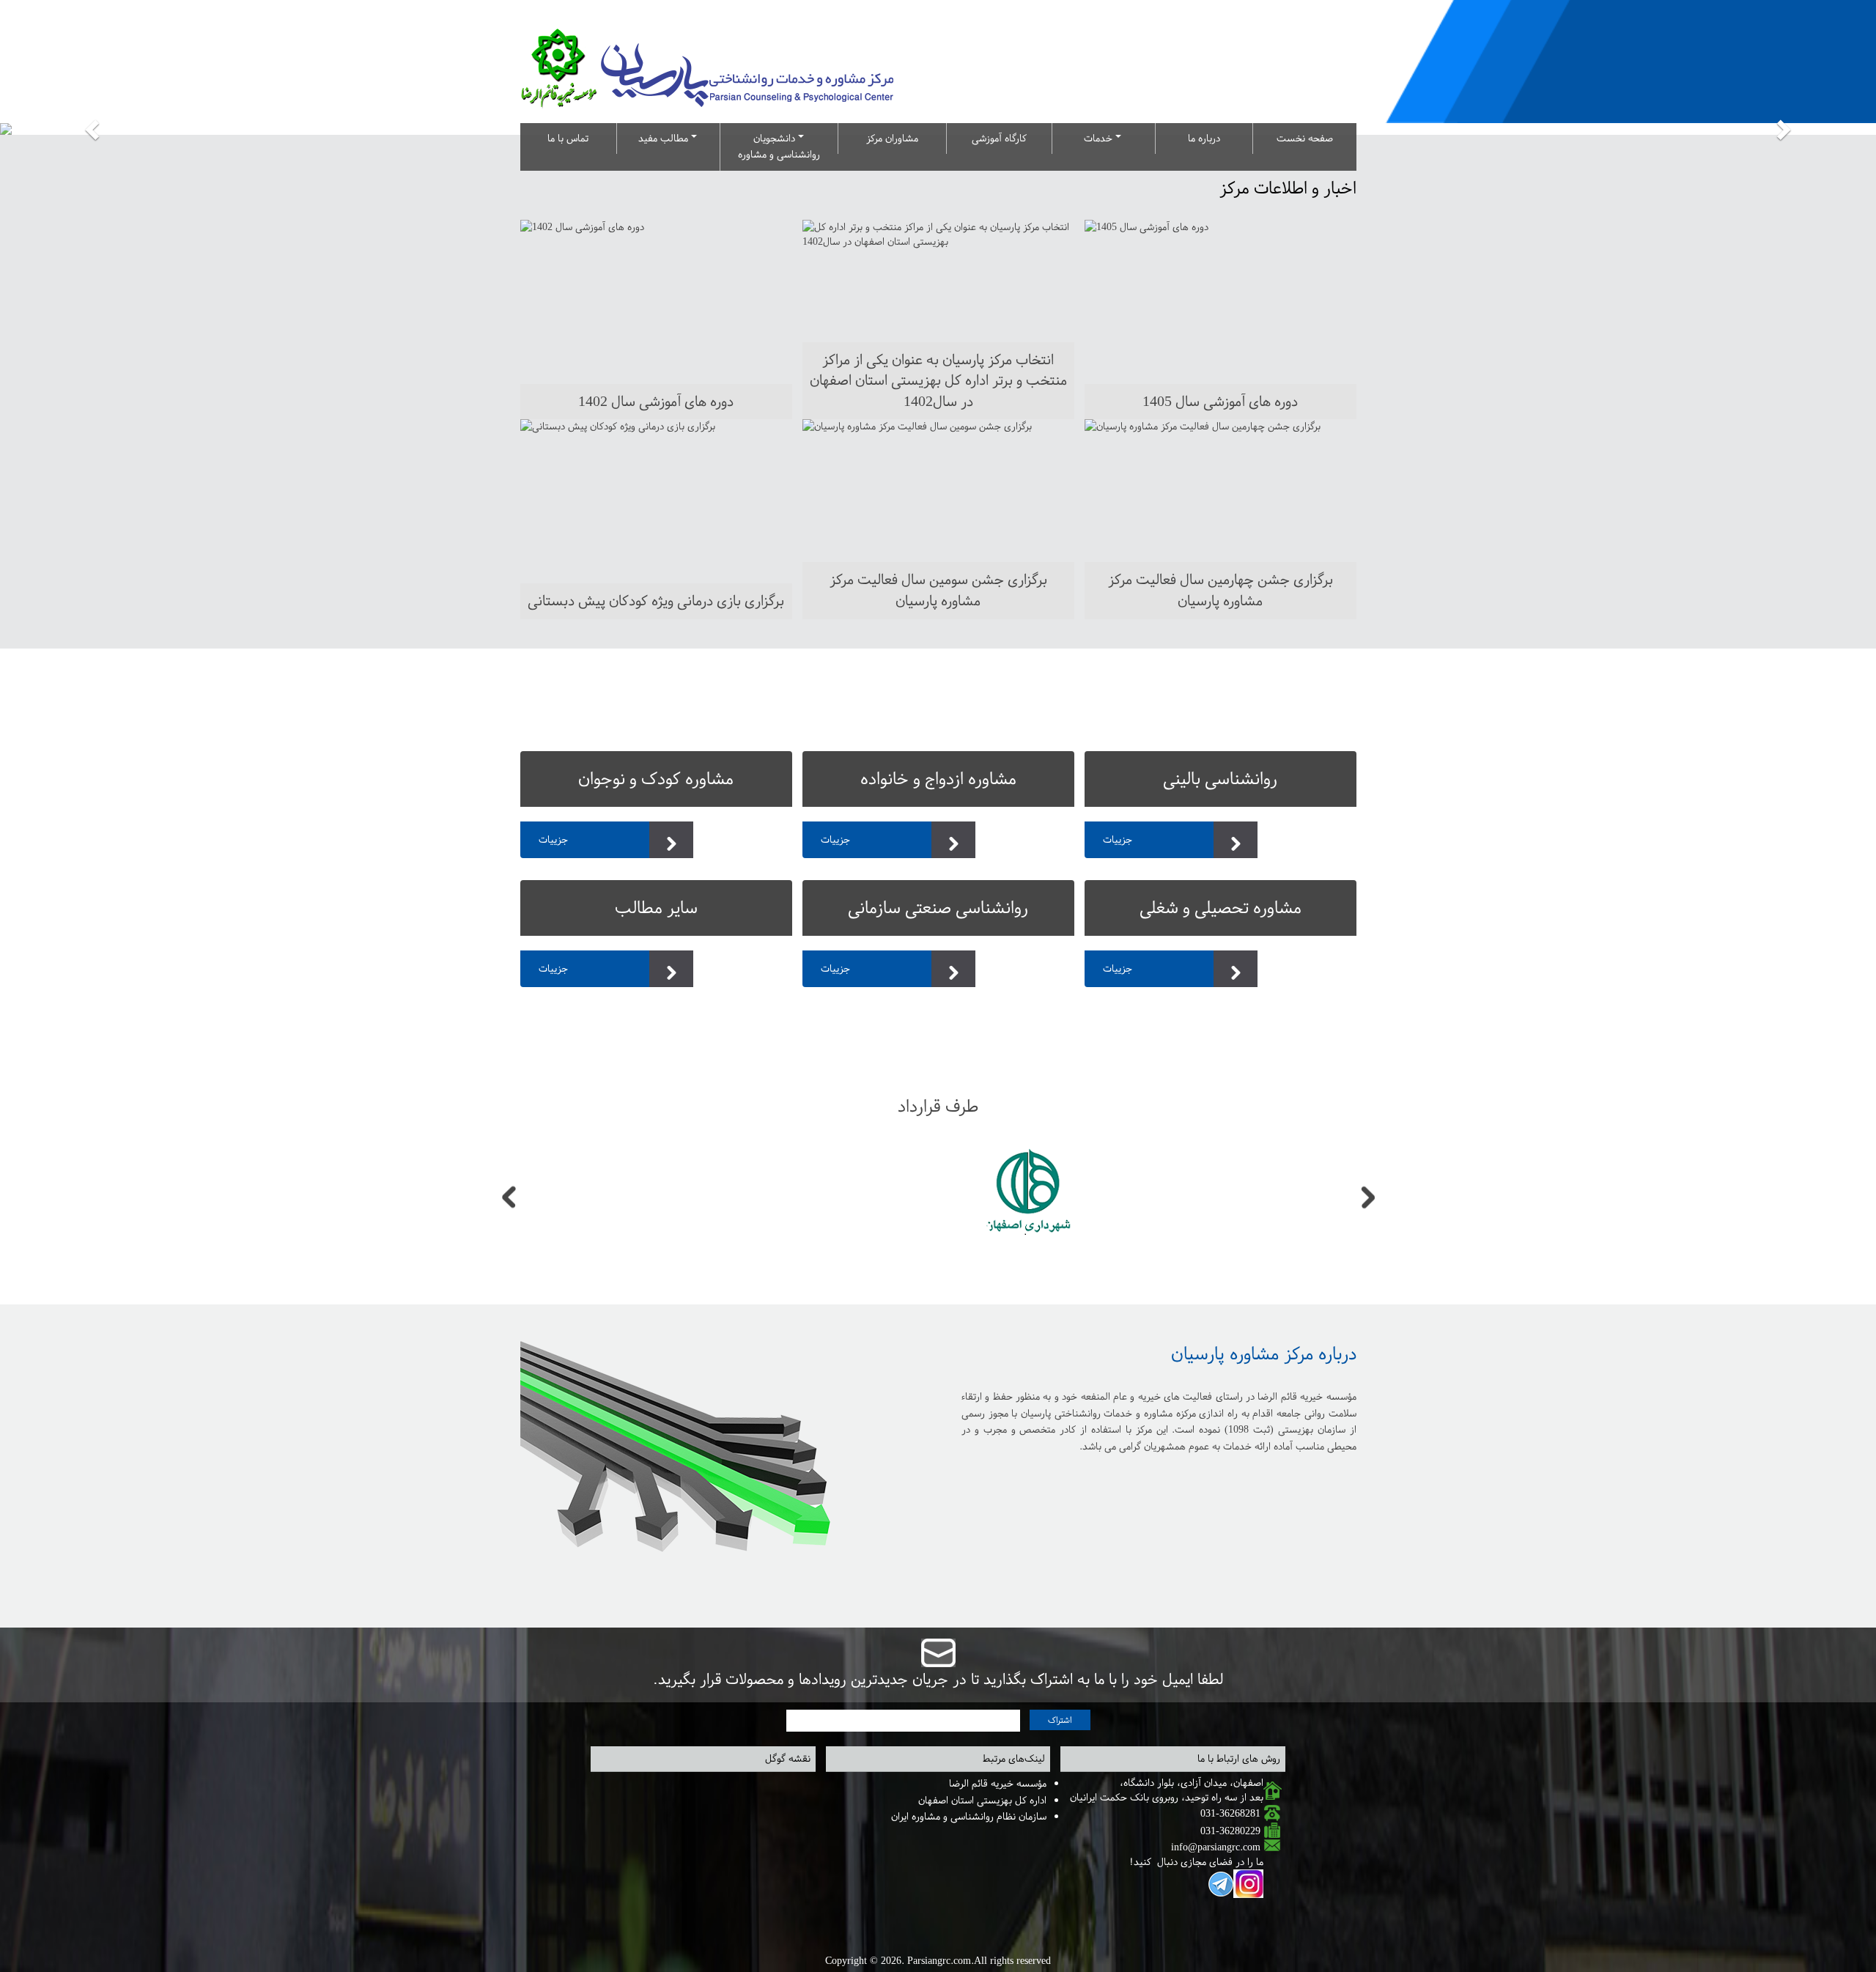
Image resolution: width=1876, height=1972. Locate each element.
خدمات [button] (1100, 138)
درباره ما (1204, 138)
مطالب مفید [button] (665, 138)
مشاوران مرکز (892, 138)
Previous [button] (509, 1198)
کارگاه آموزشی (999, 138)
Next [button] (1368, 1198)
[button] (94, 129)
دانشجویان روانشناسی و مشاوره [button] (779, 146)
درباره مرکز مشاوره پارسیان (1264, 1354)
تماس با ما (568, 138)
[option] (835, 1198)
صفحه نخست (1305, 138)
